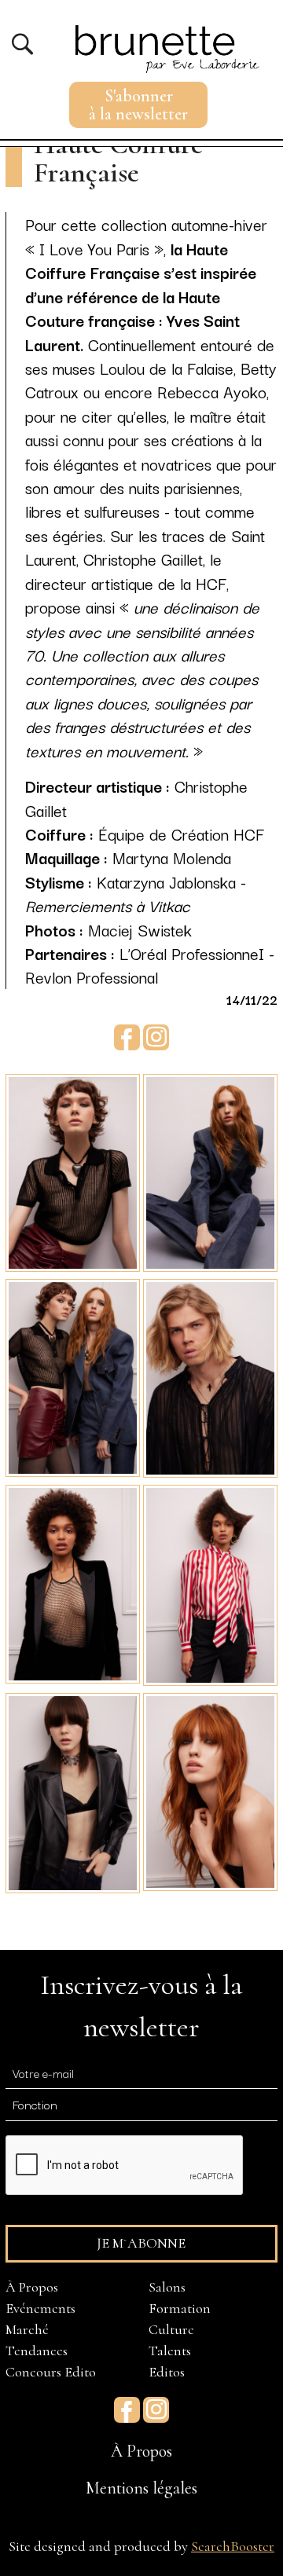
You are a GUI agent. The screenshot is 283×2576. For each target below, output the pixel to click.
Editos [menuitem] (167, 2372)
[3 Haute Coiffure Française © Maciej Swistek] (73, 1376)
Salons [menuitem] (167, 2287)
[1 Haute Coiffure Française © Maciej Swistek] (73, 1171)
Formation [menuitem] (180, 2308)
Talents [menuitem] (170, 2351)
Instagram (156, 1037)
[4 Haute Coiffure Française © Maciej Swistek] (210, 1376)
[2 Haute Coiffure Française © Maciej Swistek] (210, 1171)
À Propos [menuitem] (32, 2287)
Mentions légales (141, 2488)
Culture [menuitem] (171, 2329)
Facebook (127, 1037)
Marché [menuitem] (27, 2329)
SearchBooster (233, 2546)
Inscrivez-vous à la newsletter (141, 2006)
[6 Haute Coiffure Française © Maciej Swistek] (210, 1583)
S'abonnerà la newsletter (138, 105)
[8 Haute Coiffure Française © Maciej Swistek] (210, 1790)
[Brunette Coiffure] (164, 38)
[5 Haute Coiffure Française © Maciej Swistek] (73, 1581)
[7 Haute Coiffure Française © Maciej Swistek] (73, 1790)
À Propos (141, 2451)
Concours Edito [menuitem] (51, 2372)
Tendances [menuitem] (37, 2351)
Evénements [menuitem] (40, 2308)
